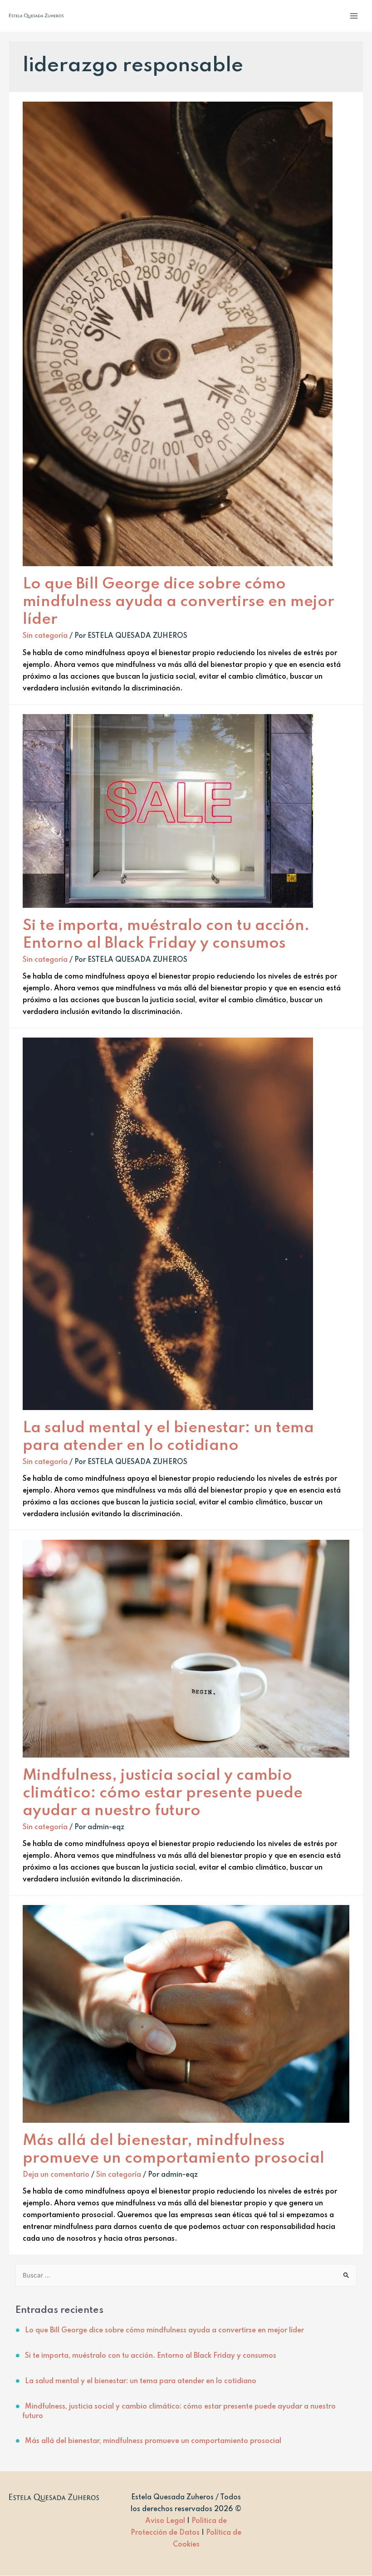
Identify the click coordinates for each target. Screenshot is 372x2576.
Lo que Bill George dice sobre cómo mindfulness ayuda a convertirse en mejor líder (179, 602)
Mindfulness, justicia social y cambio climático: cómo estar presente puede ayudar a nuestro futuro (163, 1793)
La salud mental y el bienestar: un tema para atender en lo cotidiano (141, 2381)
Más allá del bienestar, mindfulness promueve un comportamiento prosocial (153, 2441)
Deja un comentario (56, 2175)
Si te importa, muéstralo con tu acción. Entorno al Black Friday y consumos (151, 2356)
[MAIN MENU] (354, 16)
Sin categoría (45, 636)
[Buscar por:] (186, 2276)
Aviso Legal (165, 2521)
